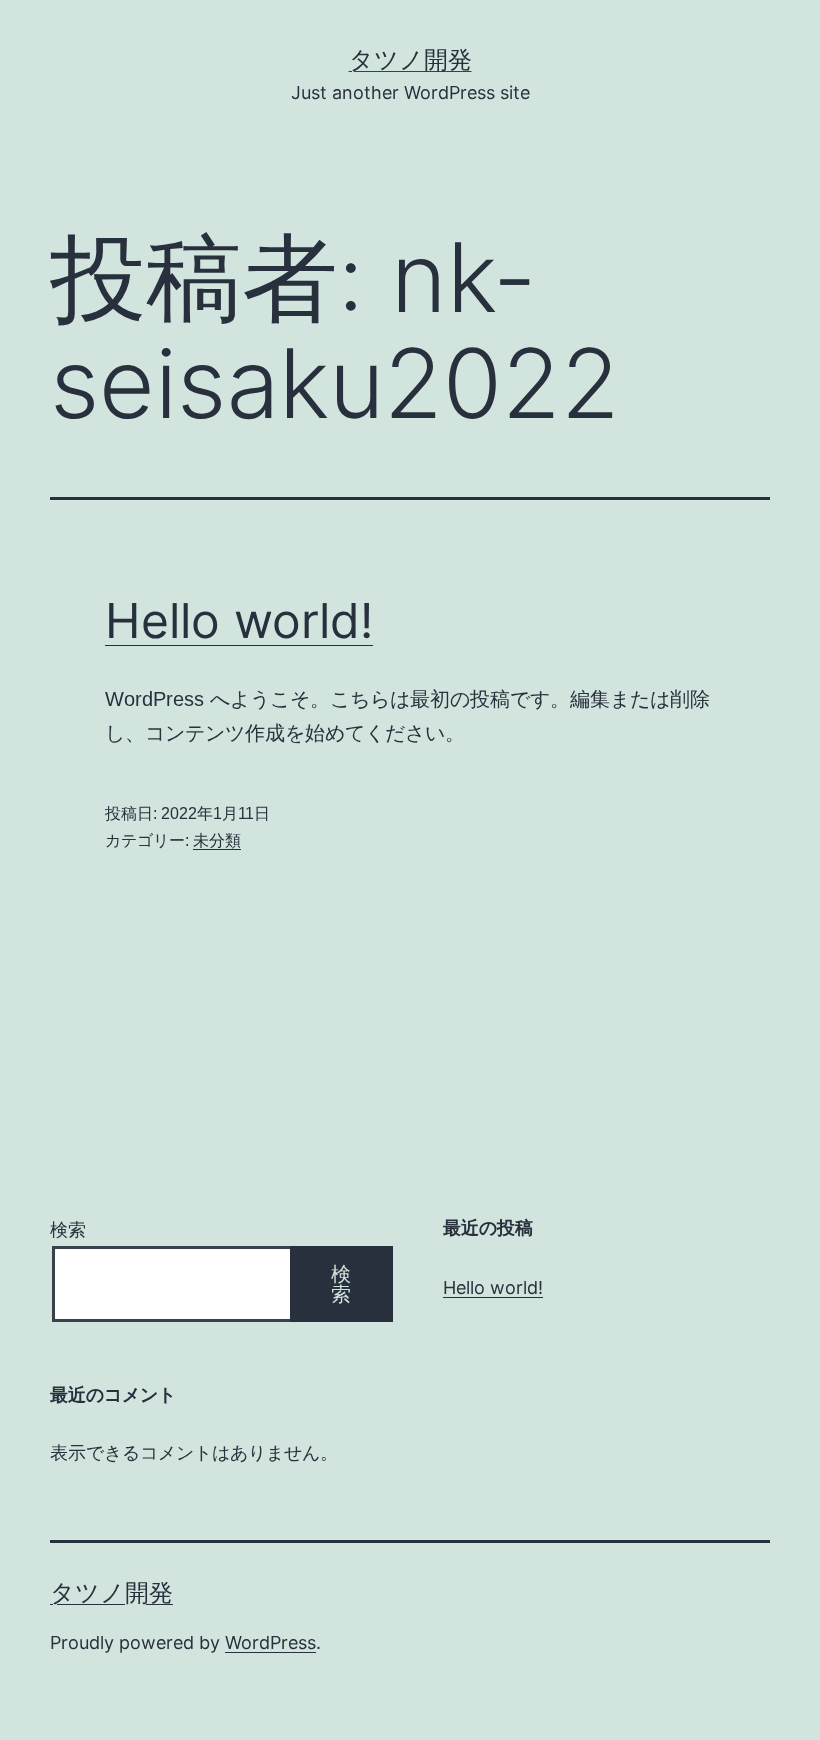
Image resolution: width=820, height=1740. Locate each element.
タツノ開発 (410, 59)
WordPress (270, 1642)
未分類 (217, 840)
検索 (68, 1229)
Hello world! (239, 620)
